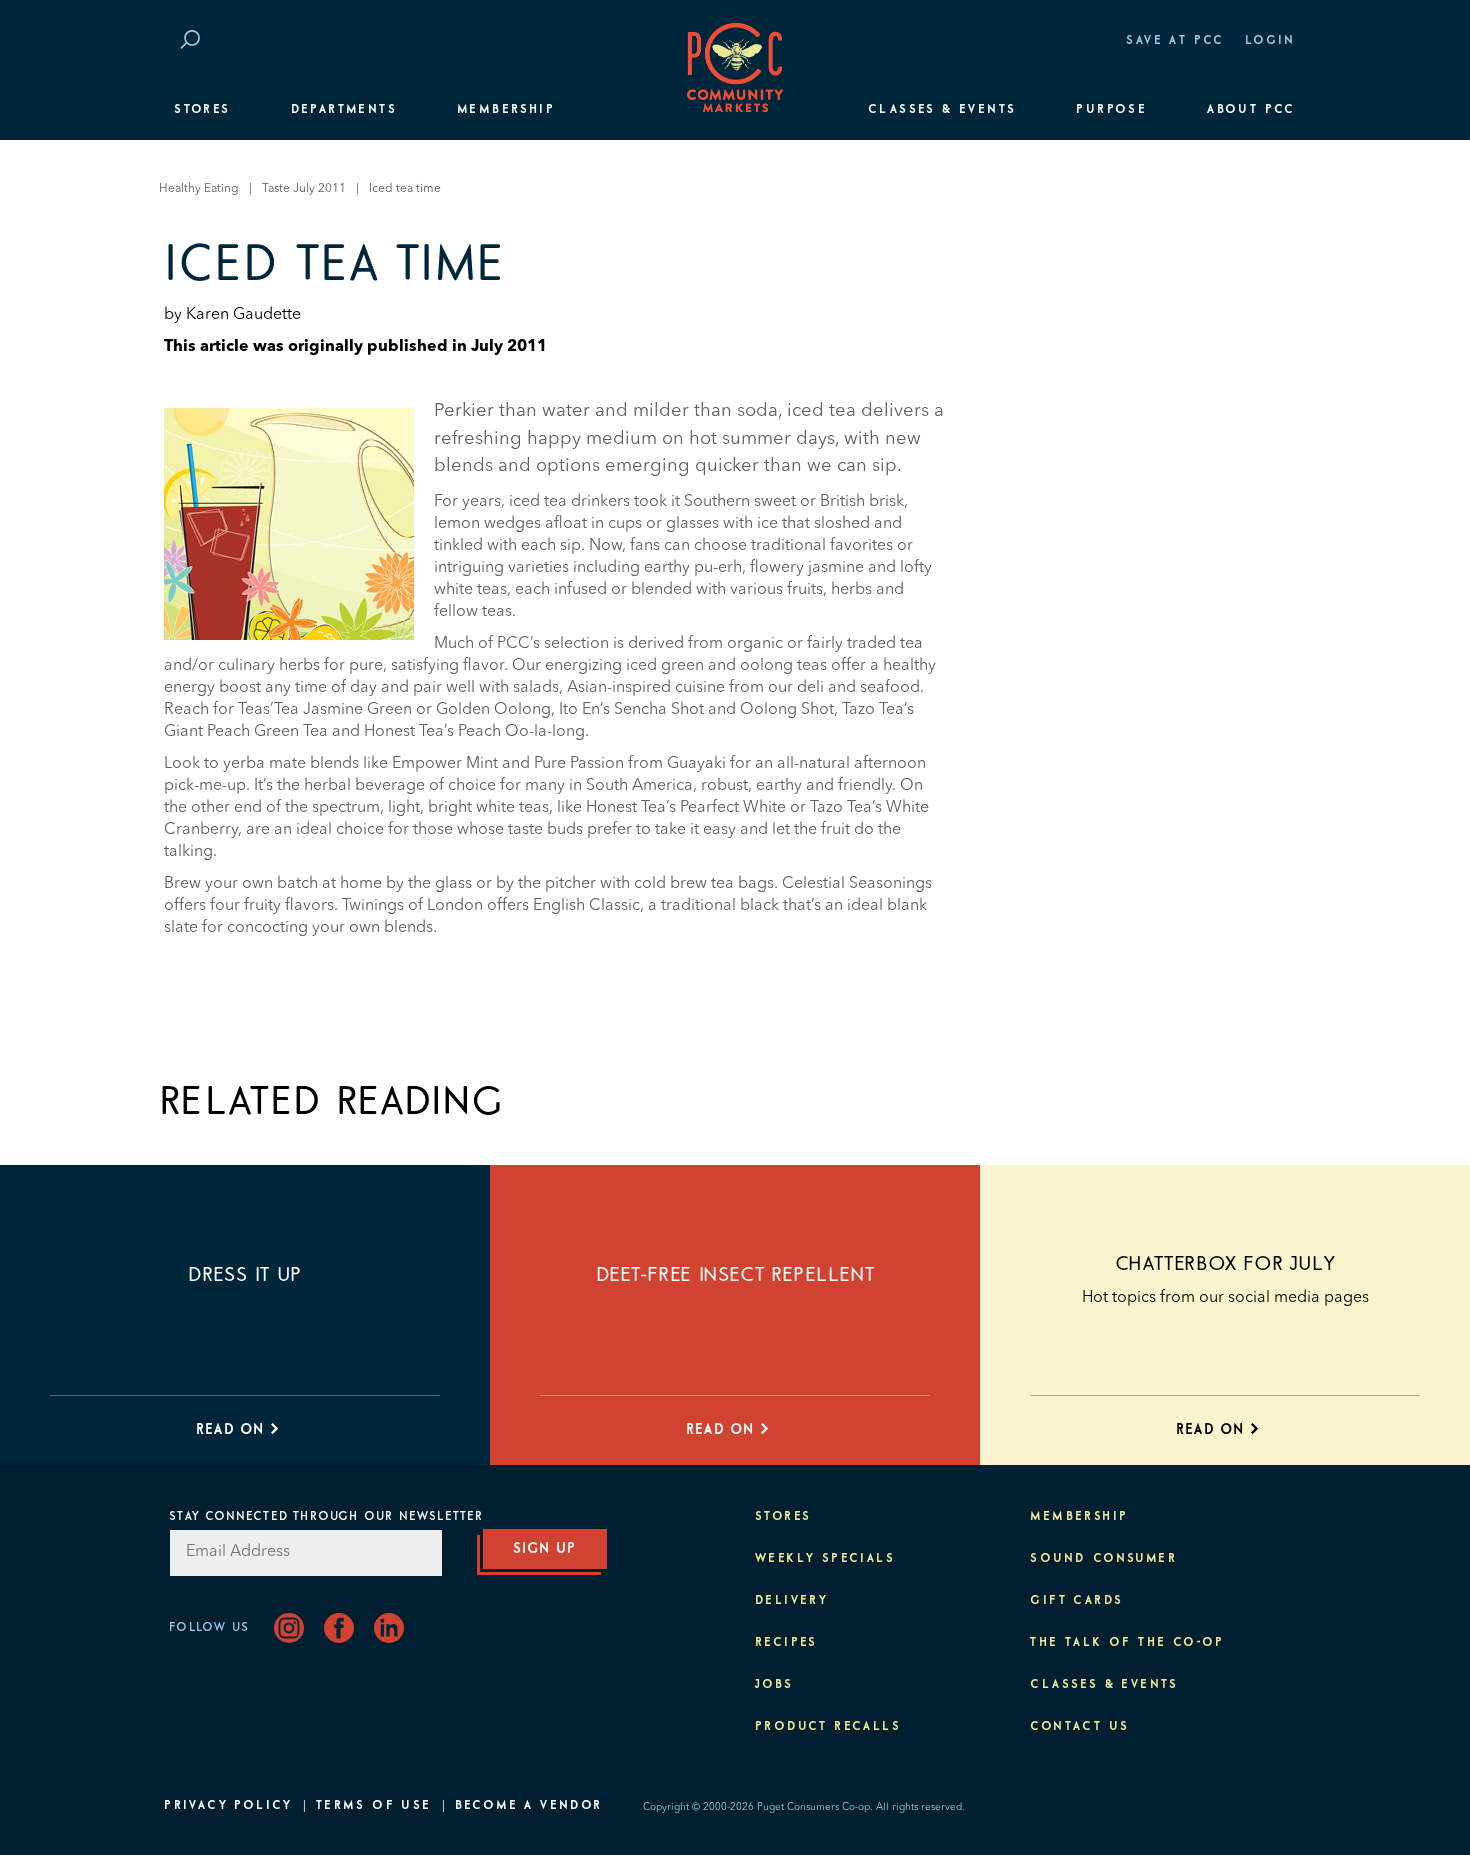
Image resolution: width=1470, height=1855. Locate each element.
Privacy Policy (228, 1806)
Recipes (786, 1643)
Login (1270, 41)
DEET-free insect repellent (735, 1275)
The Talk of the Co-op (1127, 1643)
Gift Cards (1076, 1601)
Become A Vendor (529, 1806)
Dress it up (245, 1275)
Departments (344, 110)
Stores (202, 110)
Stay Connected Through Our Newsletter (326, 1517)
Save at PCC (1175, 41)
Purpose (1111, 110)
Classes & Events (942, 110)
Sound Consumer (1103, 1559)
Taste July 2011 (304, 189)
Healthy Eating (199, 189)
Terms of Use (374, 1806)
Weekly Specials (825, 1559)
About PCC (1251, 110)
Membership (506, 110)
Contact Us (1079, 1727)
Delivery (791, 1601)
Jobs (774, 1685)
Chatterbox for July (1225, 1264)
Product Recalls (828, 1727)
